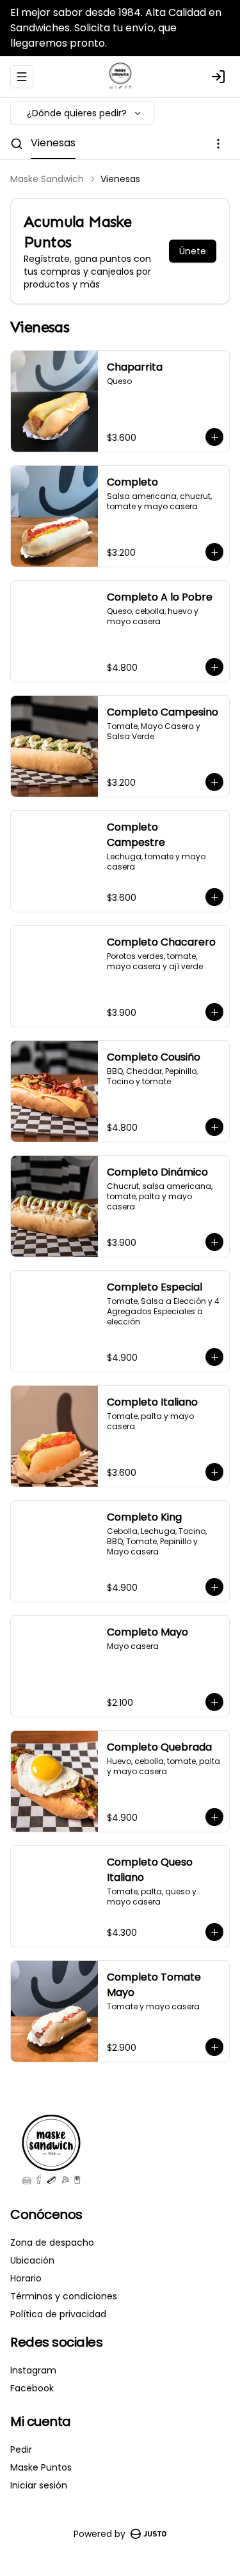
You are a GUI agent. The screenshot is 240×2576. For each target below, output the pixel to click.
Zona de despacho (52, 2242)
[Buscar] (17, 144)
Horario (26, 2278)
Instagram (33, 2370)
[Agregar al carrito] (214, 437)
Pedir (21, 2449)
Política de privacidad (58, 2314)
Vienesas (53, 143)
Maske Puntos (41, 2467)
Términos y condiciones (64, 2296)
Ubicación (32, 2260)
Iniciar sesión (39, 2485)
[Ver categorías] (218, 144)
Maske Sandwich (47, 179)
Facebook (32, 2388)
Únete (193, 251)
